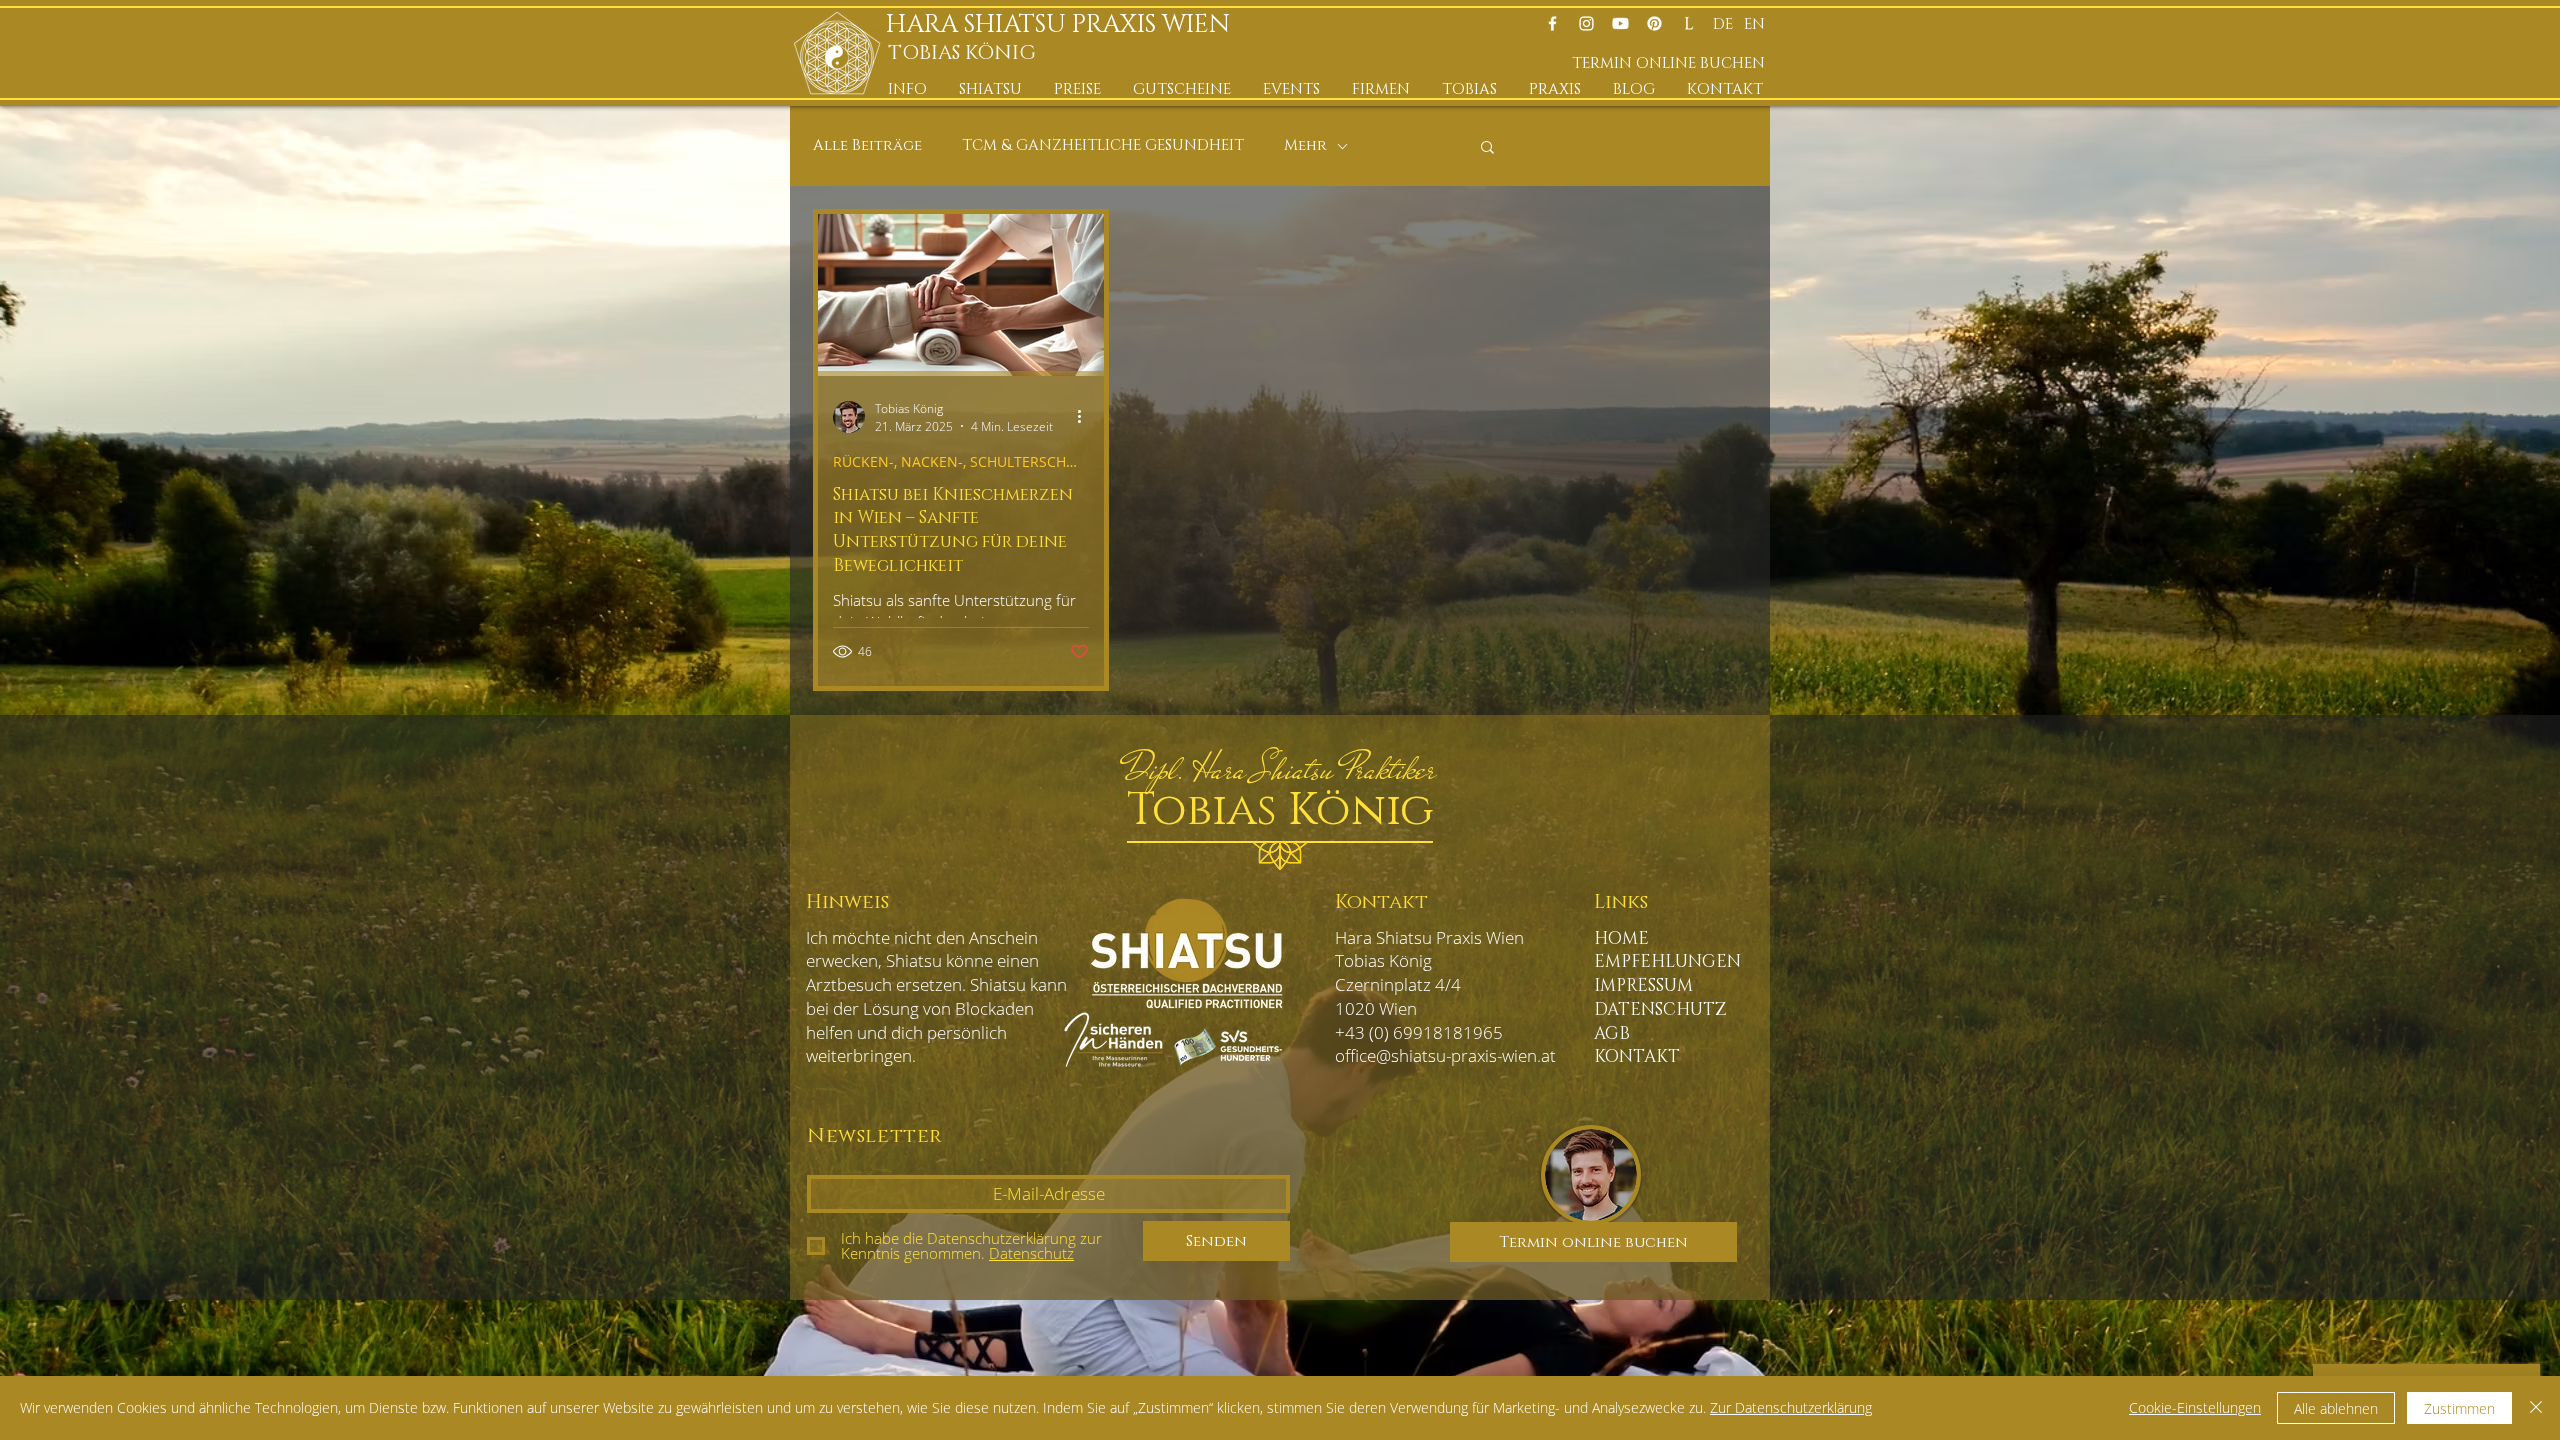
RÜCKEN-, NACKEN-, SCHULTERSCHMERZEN (961, 461)
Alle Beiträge (867, 146)
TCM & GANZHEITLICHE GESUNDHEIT (1103, 146)
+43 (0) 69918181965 (1419, 1032)
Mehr (1305, 146)
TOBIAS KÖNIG (962, 53)
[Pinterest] (1654, 23)
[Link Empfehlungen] (1688, 23)
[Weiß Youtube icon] (1620, 23)
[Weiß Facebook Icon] (1552, 23)
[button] (908, 89)
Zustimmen (2459, 1408)
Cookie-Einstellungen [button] (2195, 1407)
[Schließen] (2536, 1408)
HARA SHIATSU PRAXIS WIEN (1064, 24)
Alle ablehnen (2336, 1408)
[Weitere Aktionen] (1086, 417)
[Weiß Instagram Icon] (1586, 23)
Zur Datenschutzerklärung (1791, 1407)
